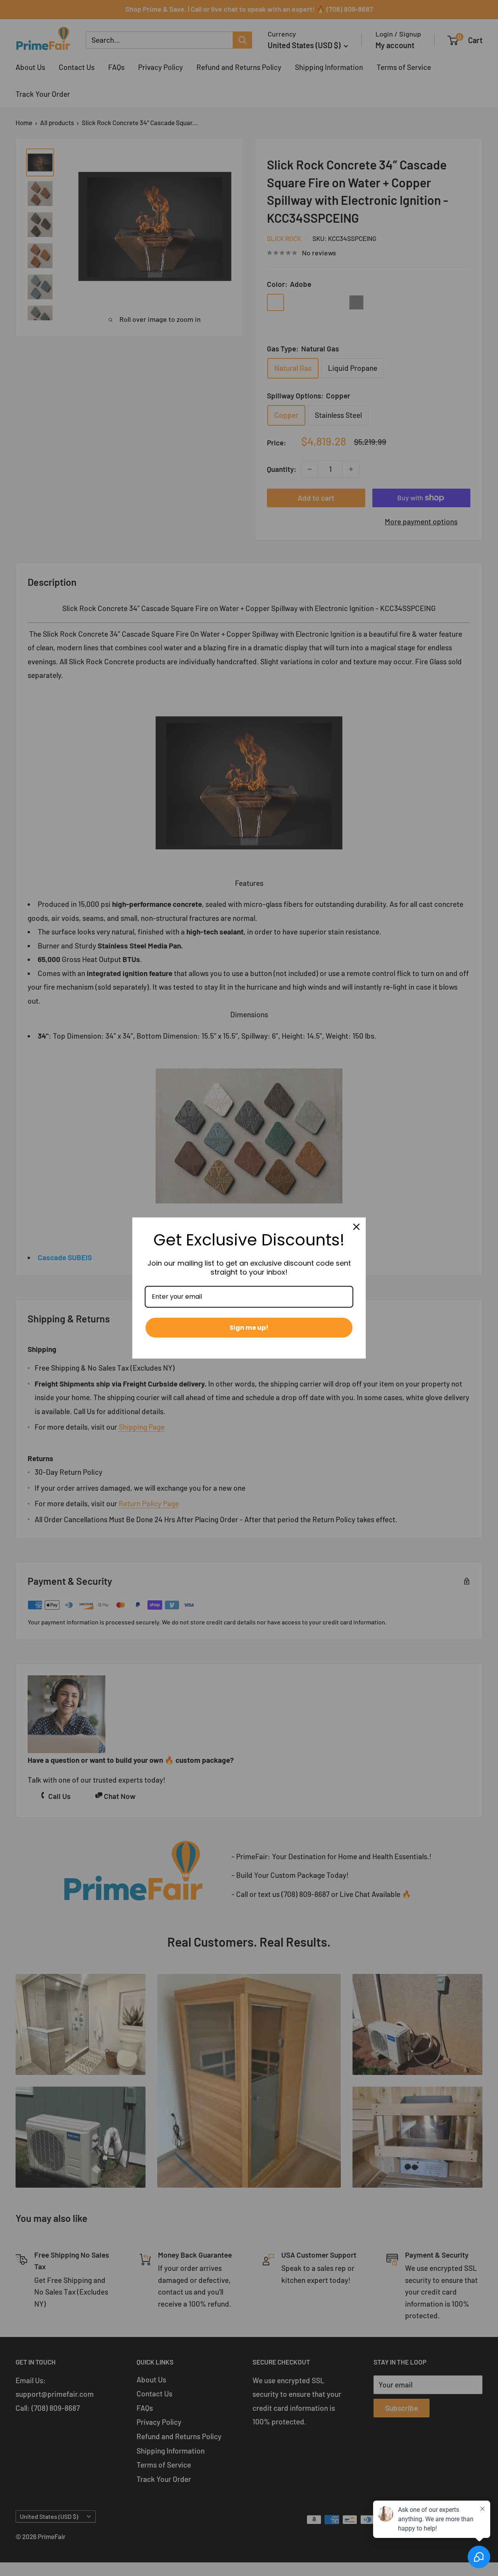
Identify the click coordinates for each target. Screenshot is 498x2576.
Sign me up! (249, 1328)
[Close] (356, 1227)
